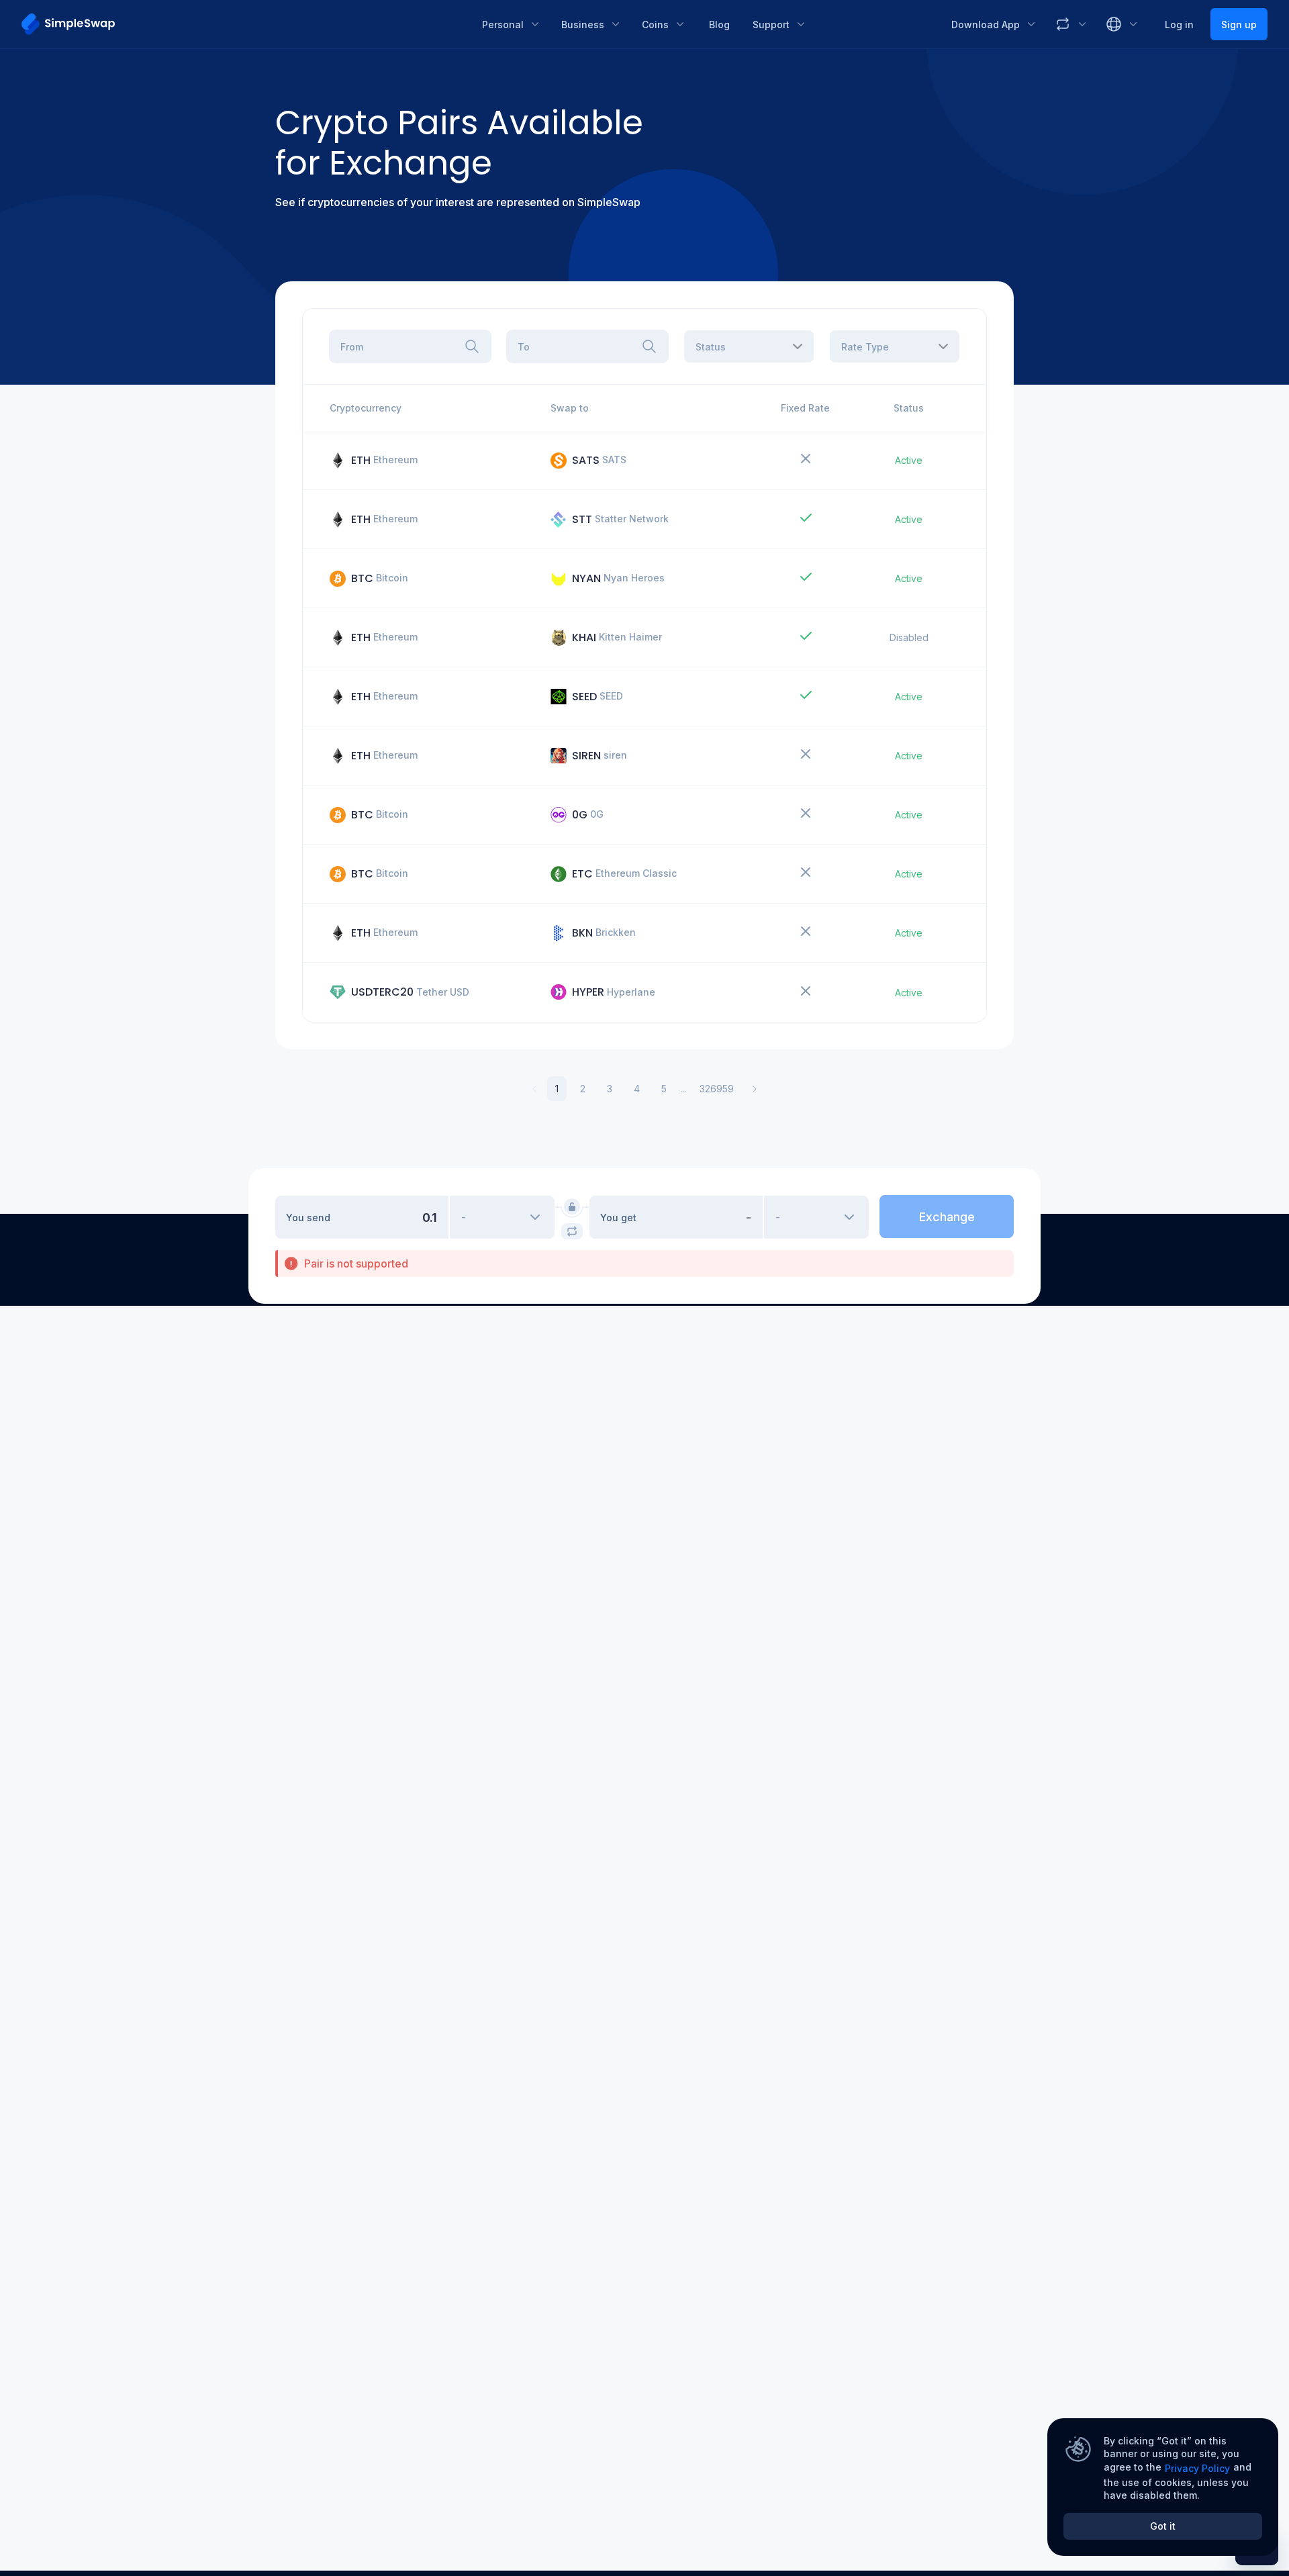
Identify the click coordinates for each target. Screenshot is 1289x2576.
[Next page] (755, 1089)
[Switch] (572, 1231)
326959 (717, 1089)
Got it (1163, 2526)
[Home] (242, 24)
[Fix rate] (572, 1206)
